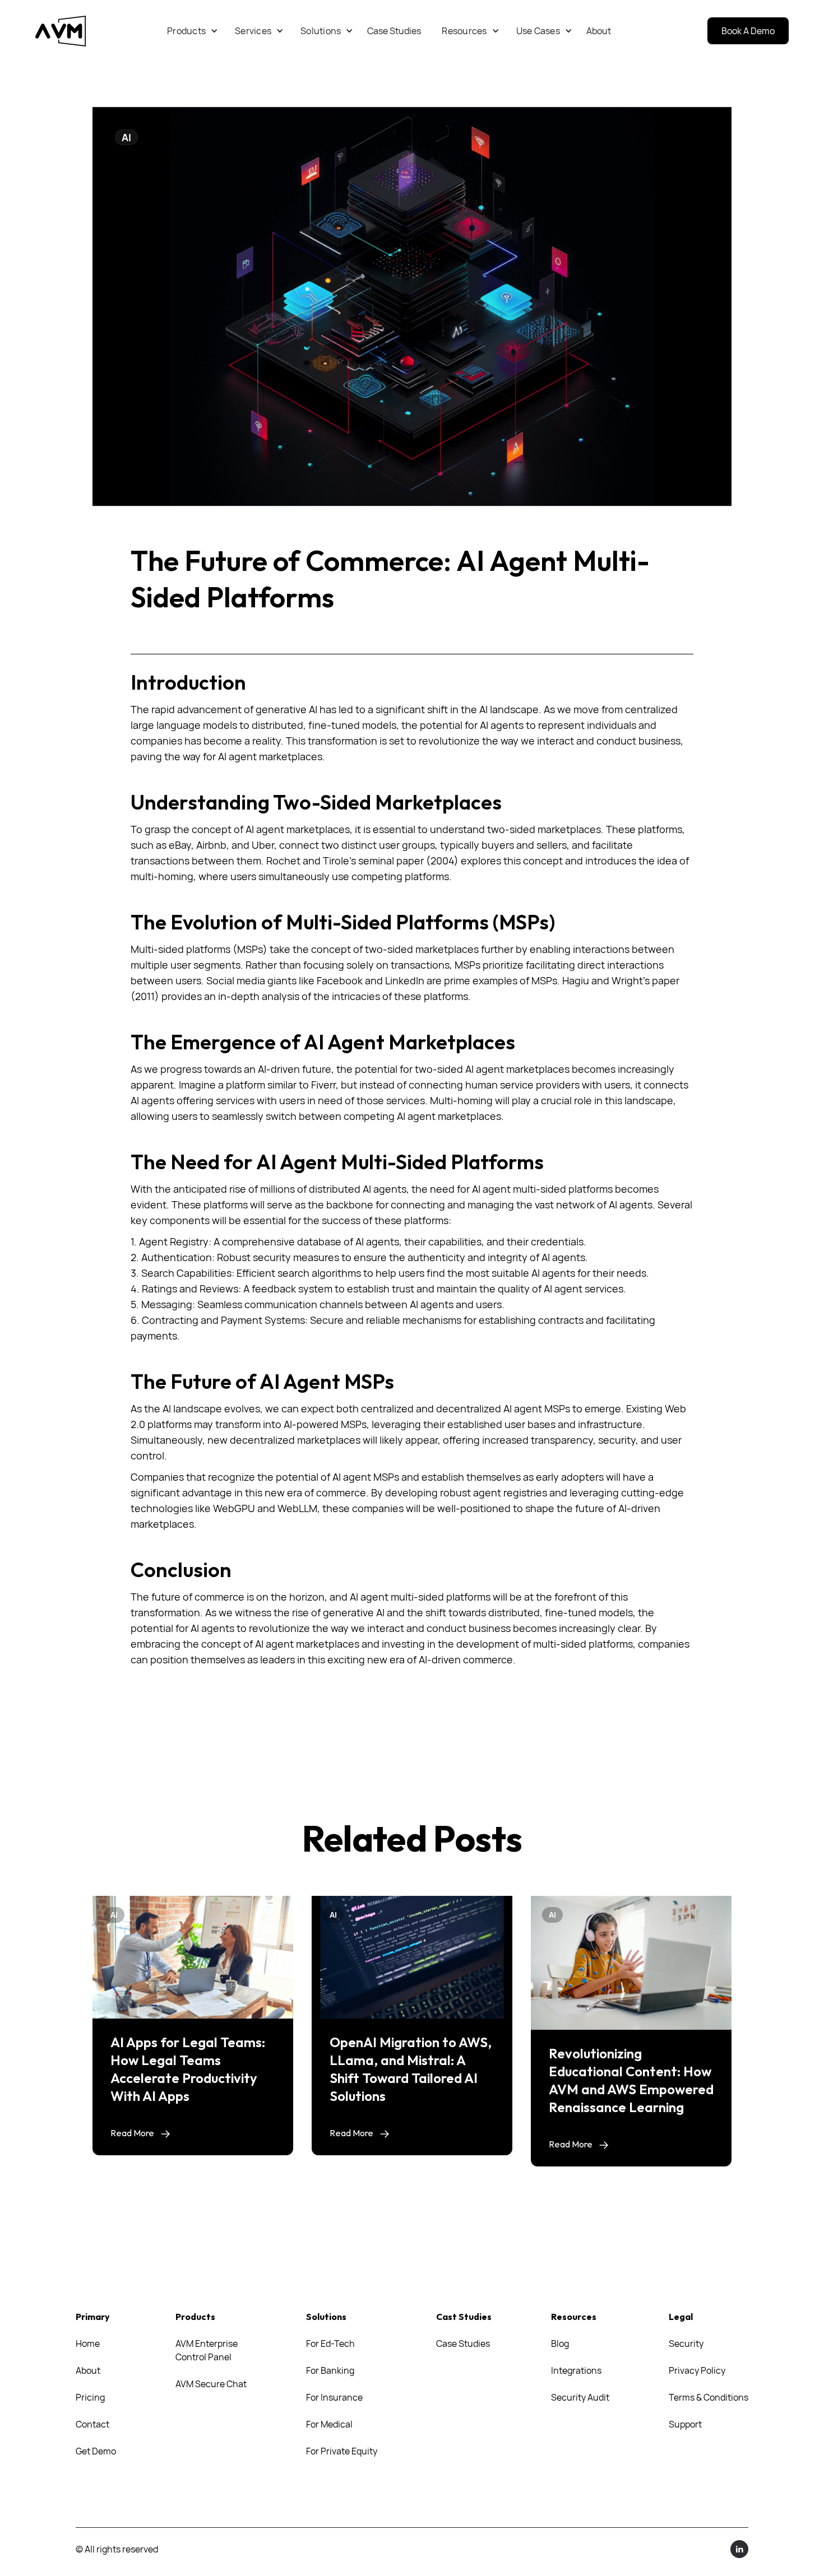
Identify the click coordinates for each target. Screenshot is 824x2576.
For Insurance (334, 2397)
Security (686, 2343)
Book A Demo (748, 31)
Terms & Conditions (709, 2397)
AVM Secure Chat (211, 2384)
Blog (560, 2343)
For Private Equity (342, 2451)
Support (685, 2424)
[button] (193, 31)
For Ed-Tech (330, 2343)
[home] (61, 31)
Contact (92, 2424)
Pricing (90, 2397)
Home (88, 2343)
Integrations (576, 2370)
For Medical (329, 2424)
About (88, 2370)
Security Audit (580, 2397)
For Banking (330, 2370)
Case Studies (463, 2343)
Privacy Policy (697, 2370)
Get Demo (96, 2451)
